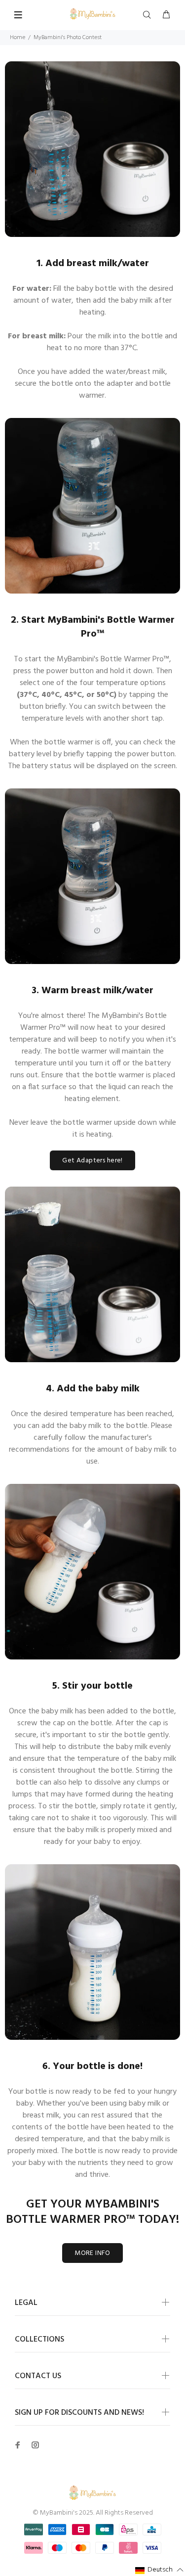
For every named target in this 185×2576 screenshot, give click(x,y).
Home (18, 38)
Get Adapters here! (92, 1161)
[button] (160, 2570)
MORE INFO (92, 2253)
